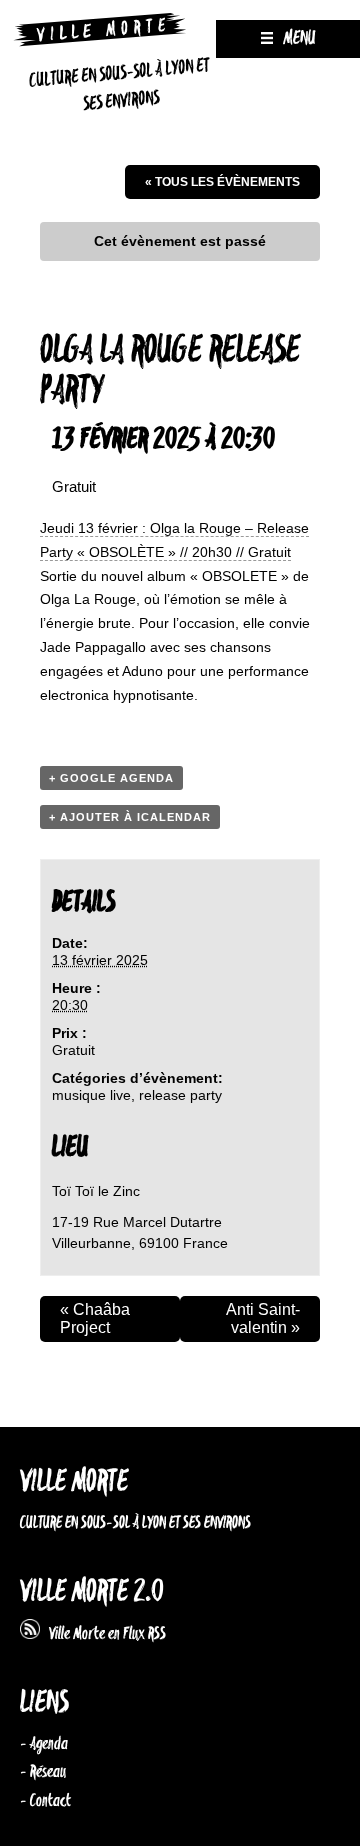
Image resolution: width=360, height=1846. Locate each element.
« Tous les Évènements (222, 182)
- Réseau (43, 1772)
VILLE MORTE (74, 1482)
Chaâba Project (95, 1318)
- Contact (45, 1801)
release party (180, 1095)
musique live (91, 1095)
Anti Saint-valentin (263, 1318)
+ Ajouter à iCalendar (130, 817)
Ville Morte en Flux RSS (103, 1634)
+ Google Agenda (111, 778)
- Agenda (44, 1744)
